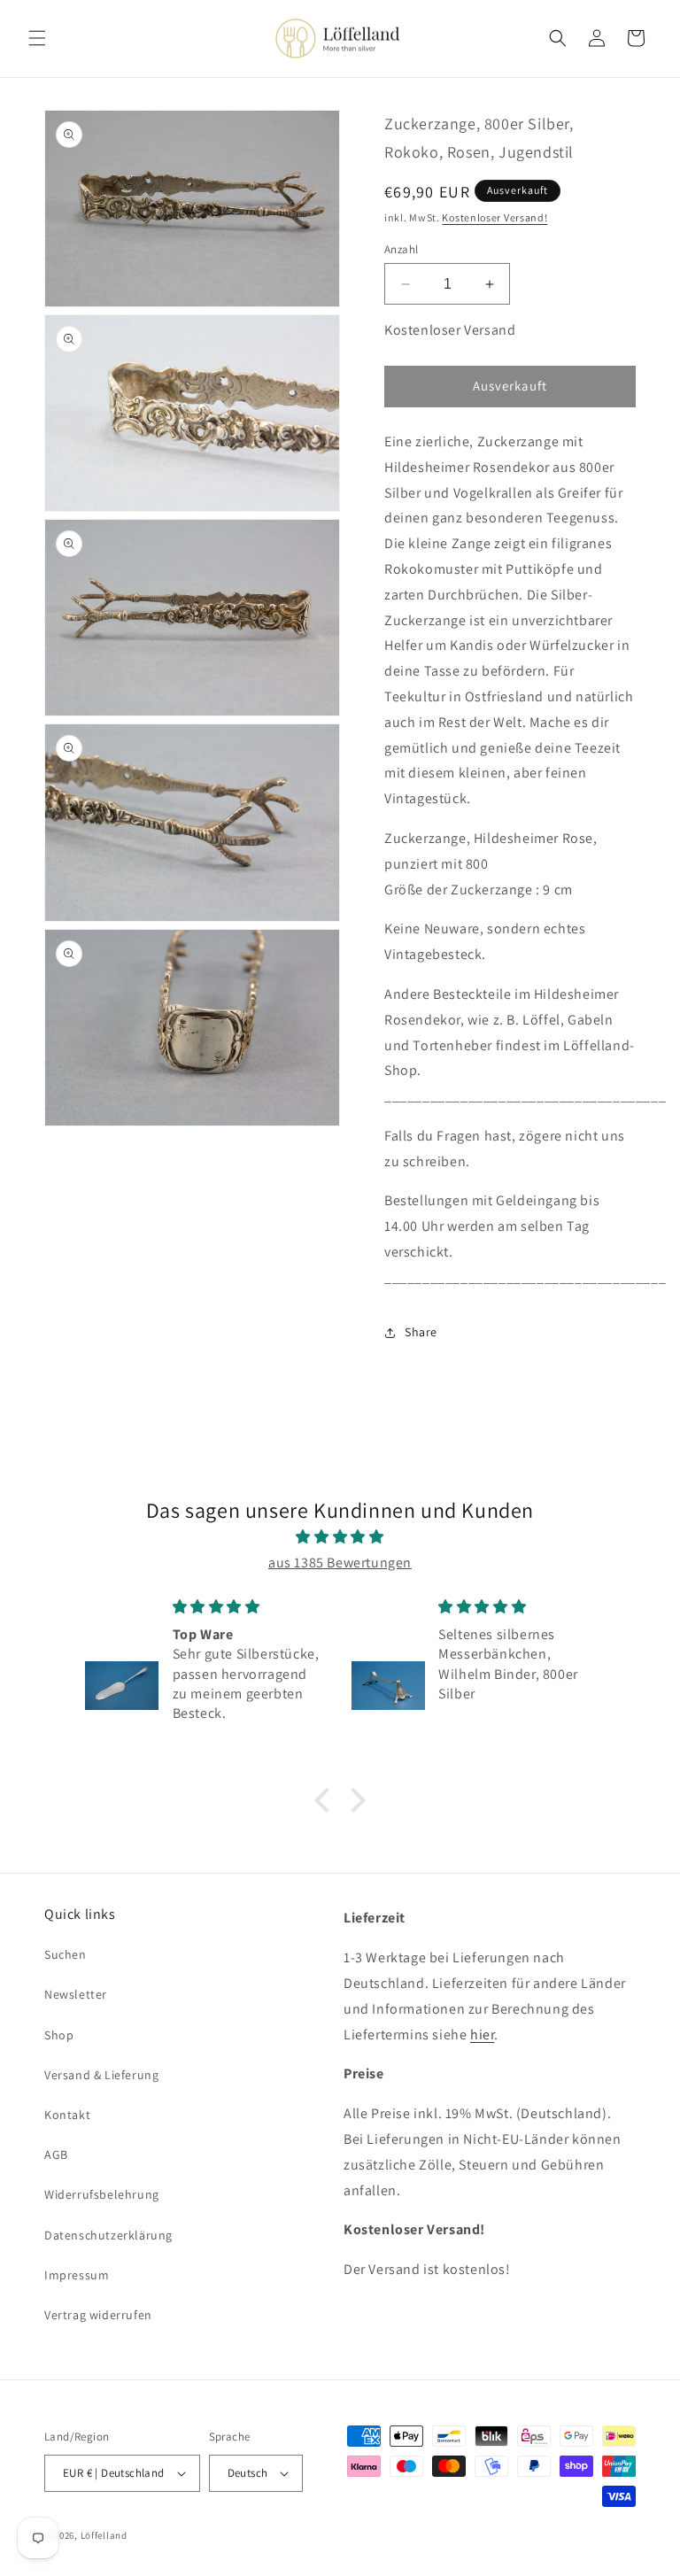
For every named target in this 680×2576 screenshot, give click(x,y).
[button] (37, 38)
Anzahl (401, 249)
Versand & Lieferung (101, 2075)
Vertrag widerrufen (98, 2315)
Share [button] (421, 1332)
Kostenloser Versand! (495, 217)
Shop (59, 2035)
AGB (56, 2154)
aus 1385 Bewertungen (340, 1563)
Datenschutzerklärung (108, 2235)
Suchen (66, 1954)
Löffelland (104, 2535)
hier (482, 2034)
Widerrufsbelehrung (102, 2194)
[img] (340, 1537)
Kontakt (67, 2115)
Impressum (77, 2275)
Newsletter (76, 1994)
